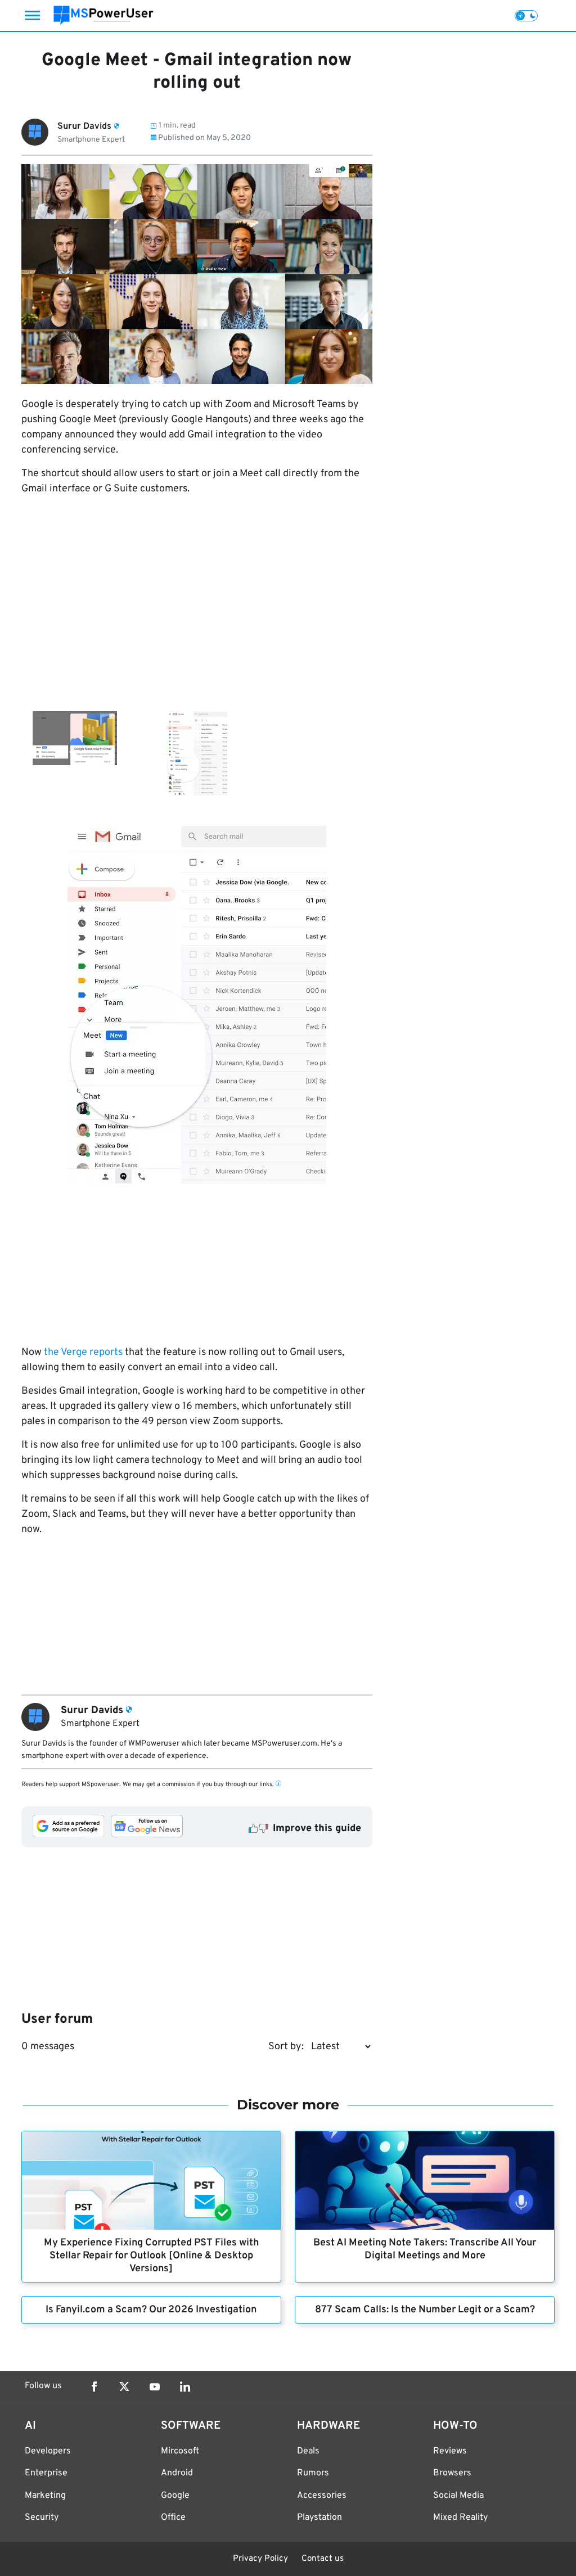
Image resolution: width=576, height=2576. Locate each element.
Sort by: (286, 2047)
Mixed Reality (460, 2518)
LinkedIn (185, 2387)
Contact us (323, 2559)
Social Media (458, 2496)
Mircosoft (180, 2451)
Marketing (45, 2496)
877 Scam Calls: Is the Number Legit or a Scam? (425, 2310)
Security (42, 2518)
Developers (48, 2451)
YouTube (155, 2387)
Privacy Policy (260, 2559)
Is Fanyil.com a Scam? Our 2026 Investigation (151, 2310)
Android (177, 2473)
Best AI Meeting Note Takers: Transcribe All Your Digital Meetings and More (425, 2249)
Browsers (452, 2473)
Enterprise (46, 2473)
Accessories (322, 2496)
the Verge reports (83, 1352)
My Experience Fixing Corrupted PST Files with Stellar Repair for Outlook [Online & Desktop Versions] (151, 2256)
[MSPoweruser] (103, 15)
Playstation (319, 2518)
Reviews (450, 2451)
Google (175, 2496)
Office (173, 2518)
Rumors (313, 2473)
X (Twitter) (124, 2387)
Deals (308, 2451)
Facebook (94, 2387)
